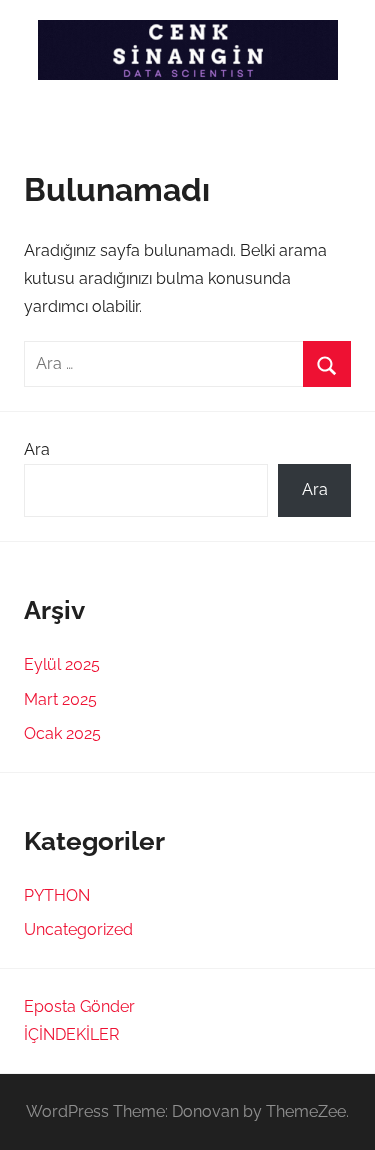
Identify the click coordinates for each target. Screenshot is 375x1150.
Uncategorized (78, 929)
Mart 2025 (60, 699)
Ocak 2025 (62, 733)
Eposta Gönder (79, 1006)
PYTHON (57, 895)
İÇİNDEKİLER (71, 1034)
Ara (37, 449)
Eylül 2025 (62, 664)
